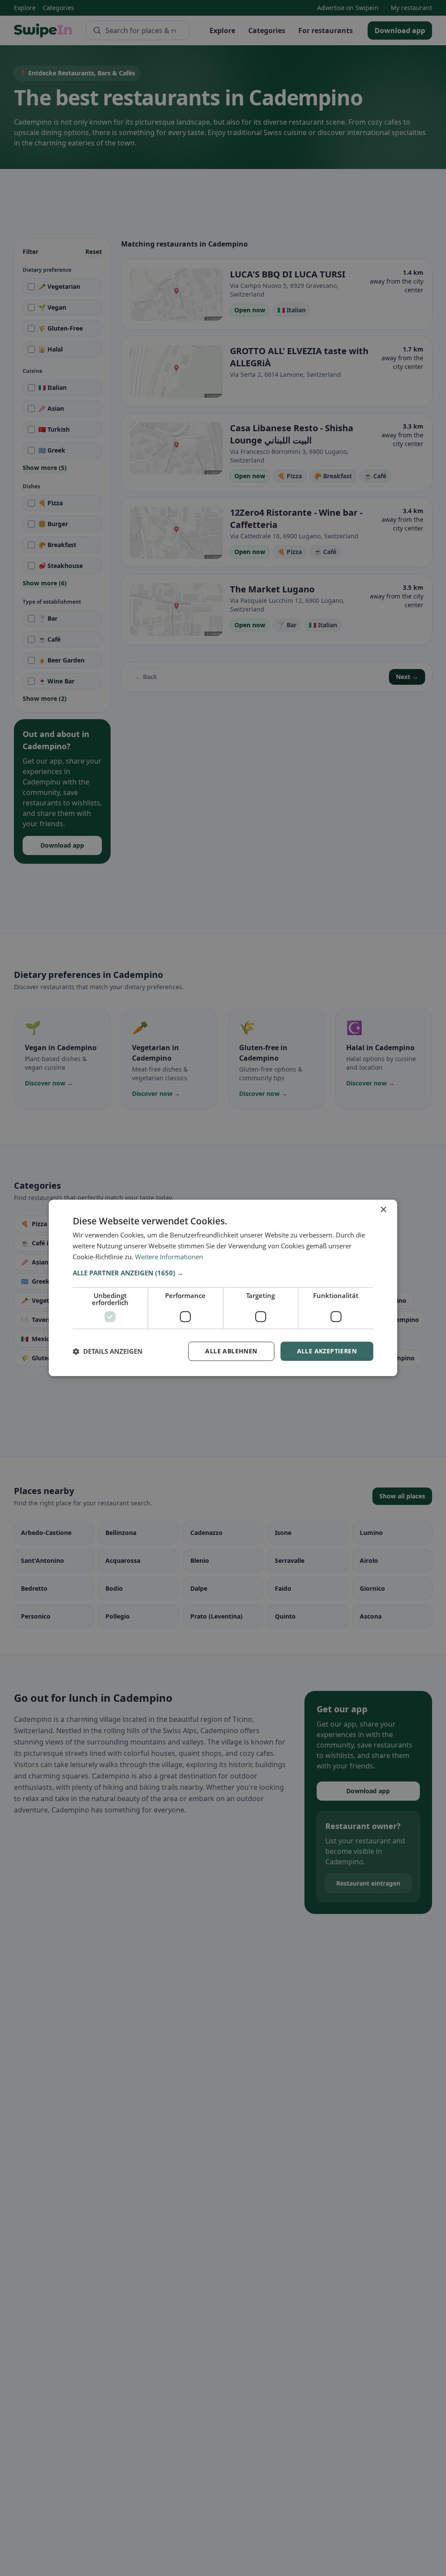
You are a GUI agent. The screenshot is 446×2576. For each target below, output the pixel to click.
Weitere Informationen (169, 1257)
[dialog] (223, 1288)
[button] (223, 1273)
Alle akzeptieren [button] (327, 1351)
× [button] (383, 1210)
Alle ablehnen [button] (231, 1351)
